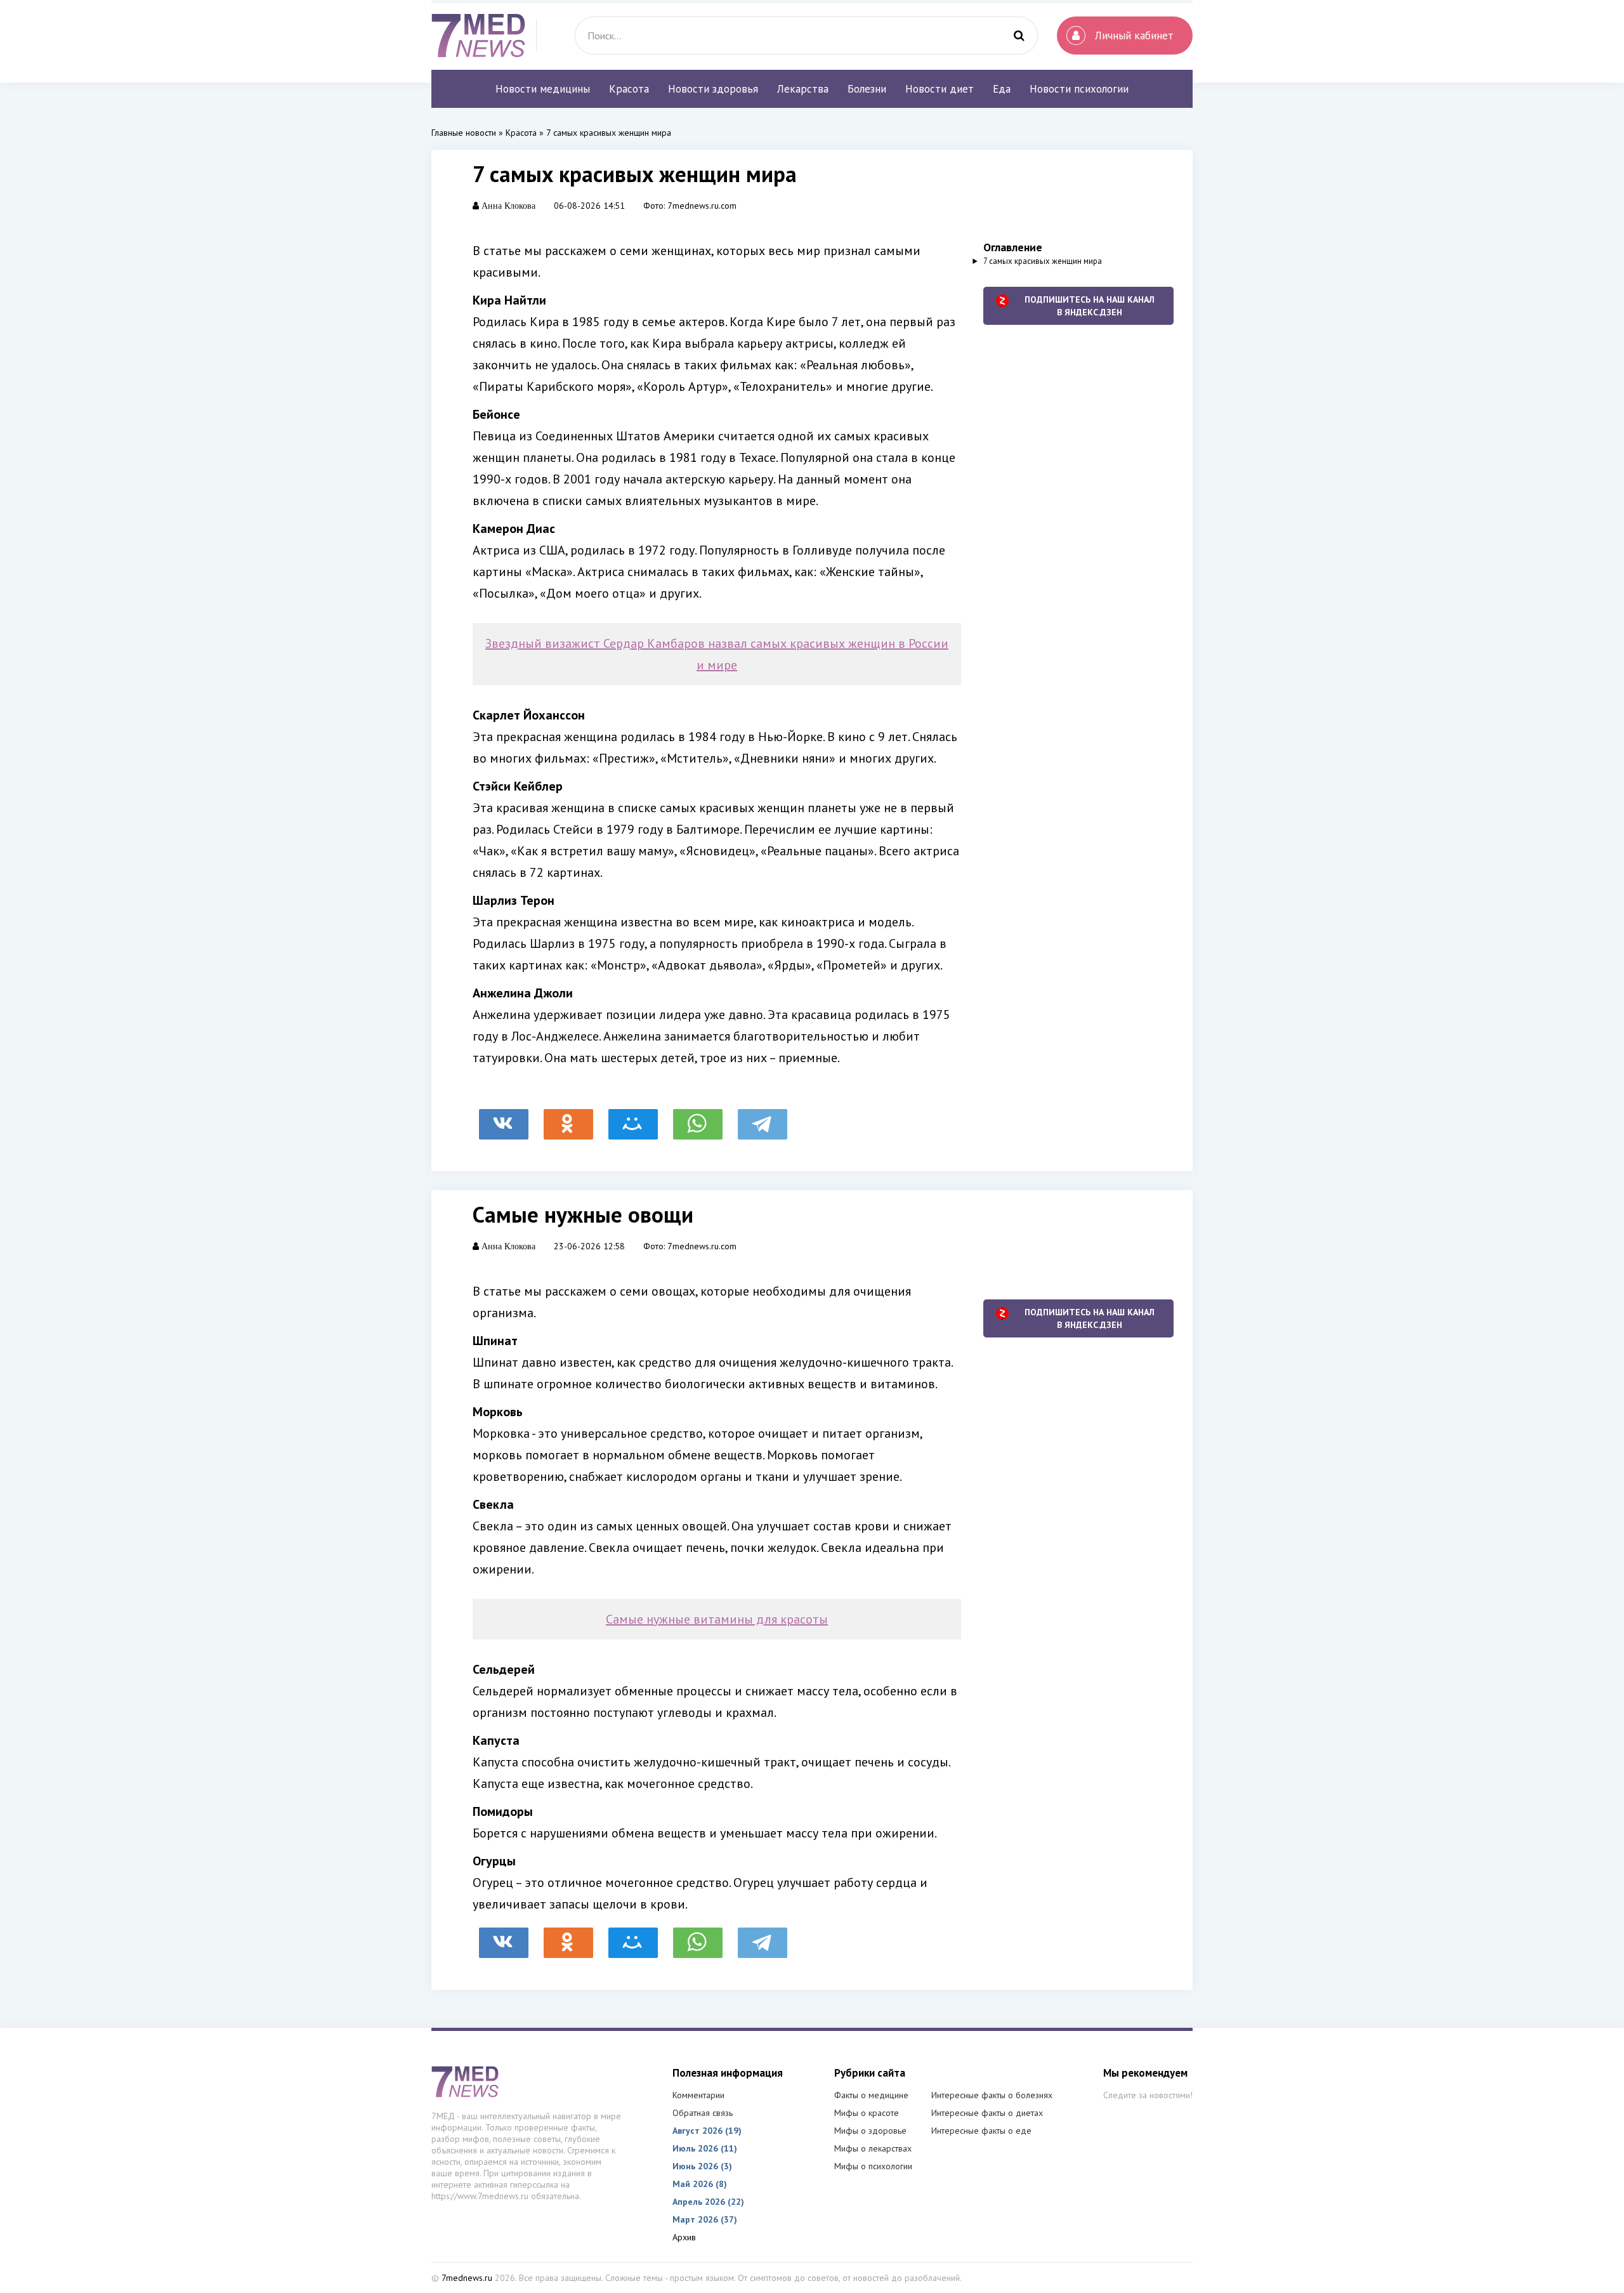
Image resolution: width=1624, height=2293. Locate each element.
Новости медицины (543, 89)
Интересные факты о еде (981, 2131)
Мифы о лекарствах (873, 2148)
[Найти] (1019, 36)
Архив (684, 2237)
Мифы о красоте (867, 2113)
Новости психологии (1079, 89)
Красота (629, 89)
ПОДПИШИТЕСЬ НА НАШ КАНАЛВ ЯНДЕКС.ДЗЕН (1090, 306)
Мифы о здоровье (870, 2131)
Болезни (867, 89)
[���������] (504, 1118)
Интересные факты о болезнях (992, 2095)
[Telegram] (763, 1118)
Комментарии (698, 2095)
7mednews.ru (467, 2278)
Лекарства (803, 89)
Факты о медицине (871, 2095)
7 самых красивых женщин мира (1043, 261)
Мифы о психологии (873, 2166)
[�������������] (568, 1118)
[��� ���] (633, 1118)
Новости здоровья (713, 89)
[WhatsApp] (698, 1118)
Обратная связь (703, 2113)
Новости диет (940, 89)
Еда (1002, 89)
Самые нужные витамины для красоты (717, 1619)
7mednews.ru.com (702, 206)
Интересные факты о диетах (987, 2113)
